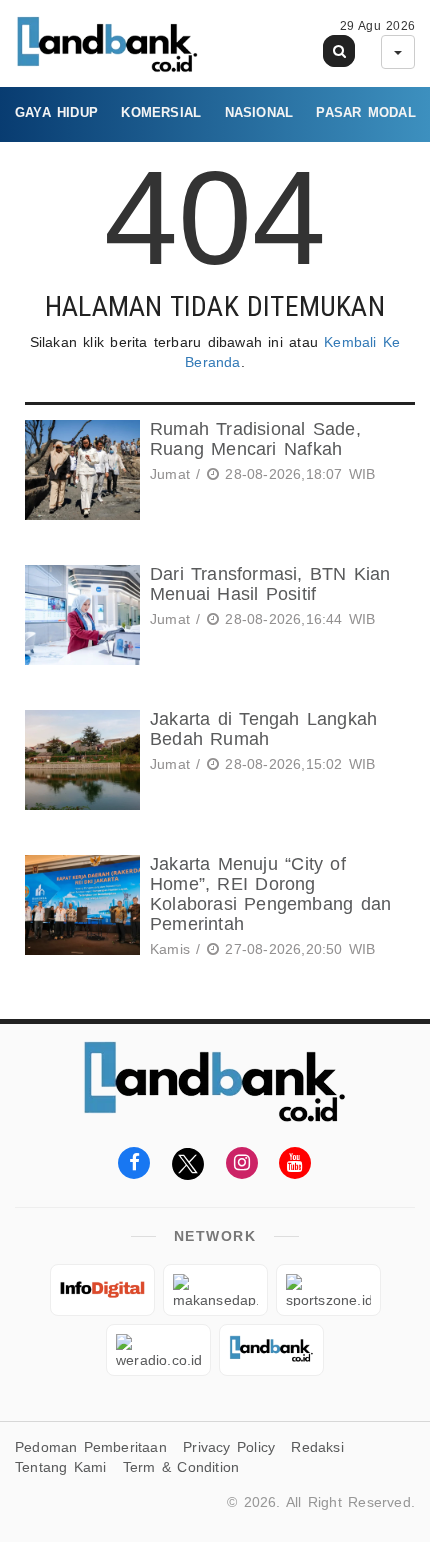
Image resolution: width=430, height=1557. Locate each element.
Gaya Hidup (56, 112)
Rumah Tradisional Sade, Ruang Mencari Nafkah (255, 439)
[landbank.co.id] (271, 1350)
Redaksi (317, 1447)
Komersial (161, 112)
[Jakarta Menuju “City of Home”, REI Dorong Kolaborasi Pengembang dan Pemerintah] (80, 909)
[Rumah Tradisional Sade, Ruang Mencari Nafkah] (80, 470)
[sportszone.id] (328, 1290)
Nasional (259, 112)
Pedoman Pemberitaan (91, 1447)
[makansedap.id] (215, 1290)
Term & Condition (181, 1467)
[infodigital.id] (102, 1290)
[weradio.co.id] (158, 1350)
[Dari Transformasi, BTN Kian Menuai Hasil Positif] (80, 615)
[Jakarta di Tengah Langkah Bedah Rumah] (80, 760)
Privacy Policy (229, 1447)
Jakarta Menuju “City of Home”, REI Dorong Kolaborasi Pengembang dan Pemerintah (270, 893)
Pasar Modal (365, 112)
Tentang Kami (61, 1467)
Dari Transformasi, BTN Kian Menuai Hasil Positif (270, 584)
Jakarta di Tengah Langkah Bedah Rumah (263, 729)
